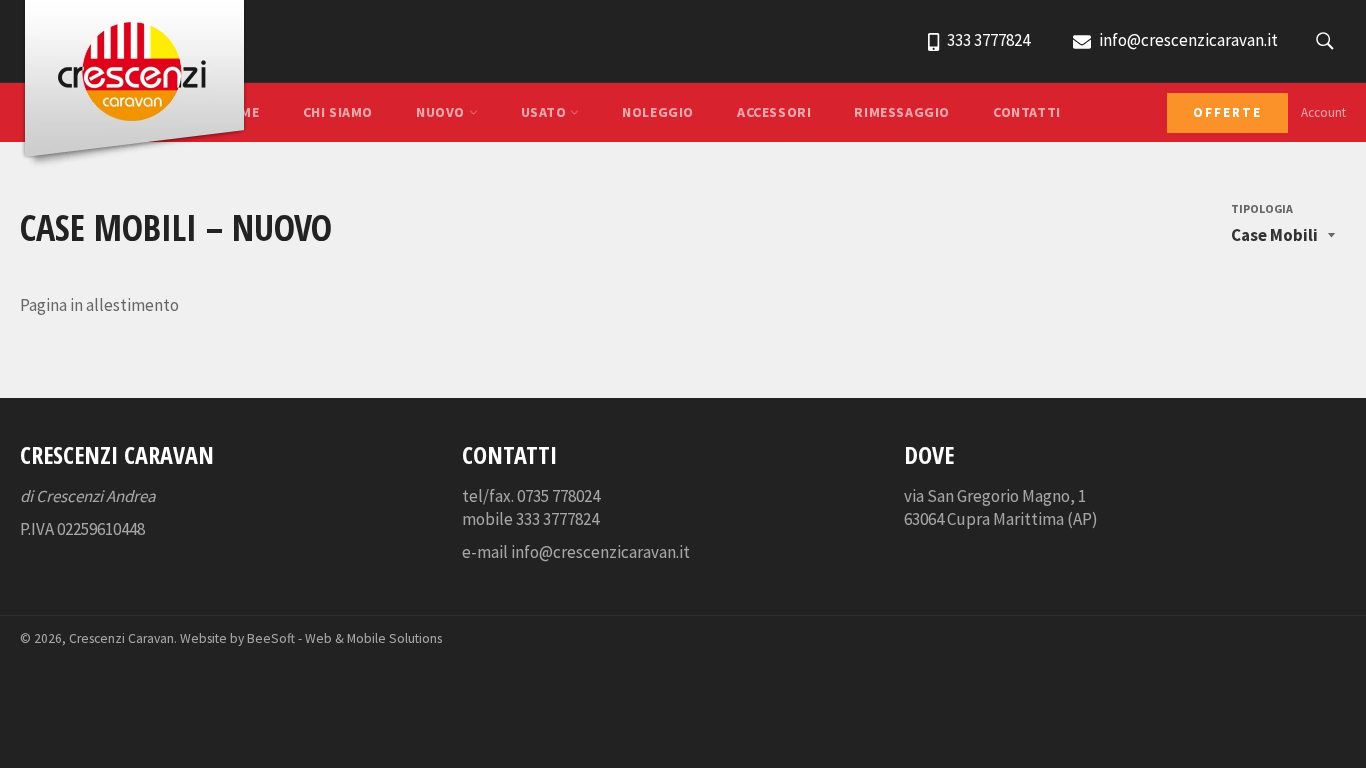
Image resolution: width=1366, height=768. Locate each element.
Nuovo (442, 112)
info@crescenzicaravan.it (1187, 40)
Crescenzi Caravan (121, 638)
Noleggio (658, 112)
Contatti (1027, 112)
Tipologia (1262, 208)
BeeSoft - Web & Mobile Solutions (344, 638)
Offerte (1227, 112)
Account (1323, 112)
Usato (546, 112)
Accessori (774, 112)
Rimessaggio (902, 112)
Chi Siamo (338, 112)
